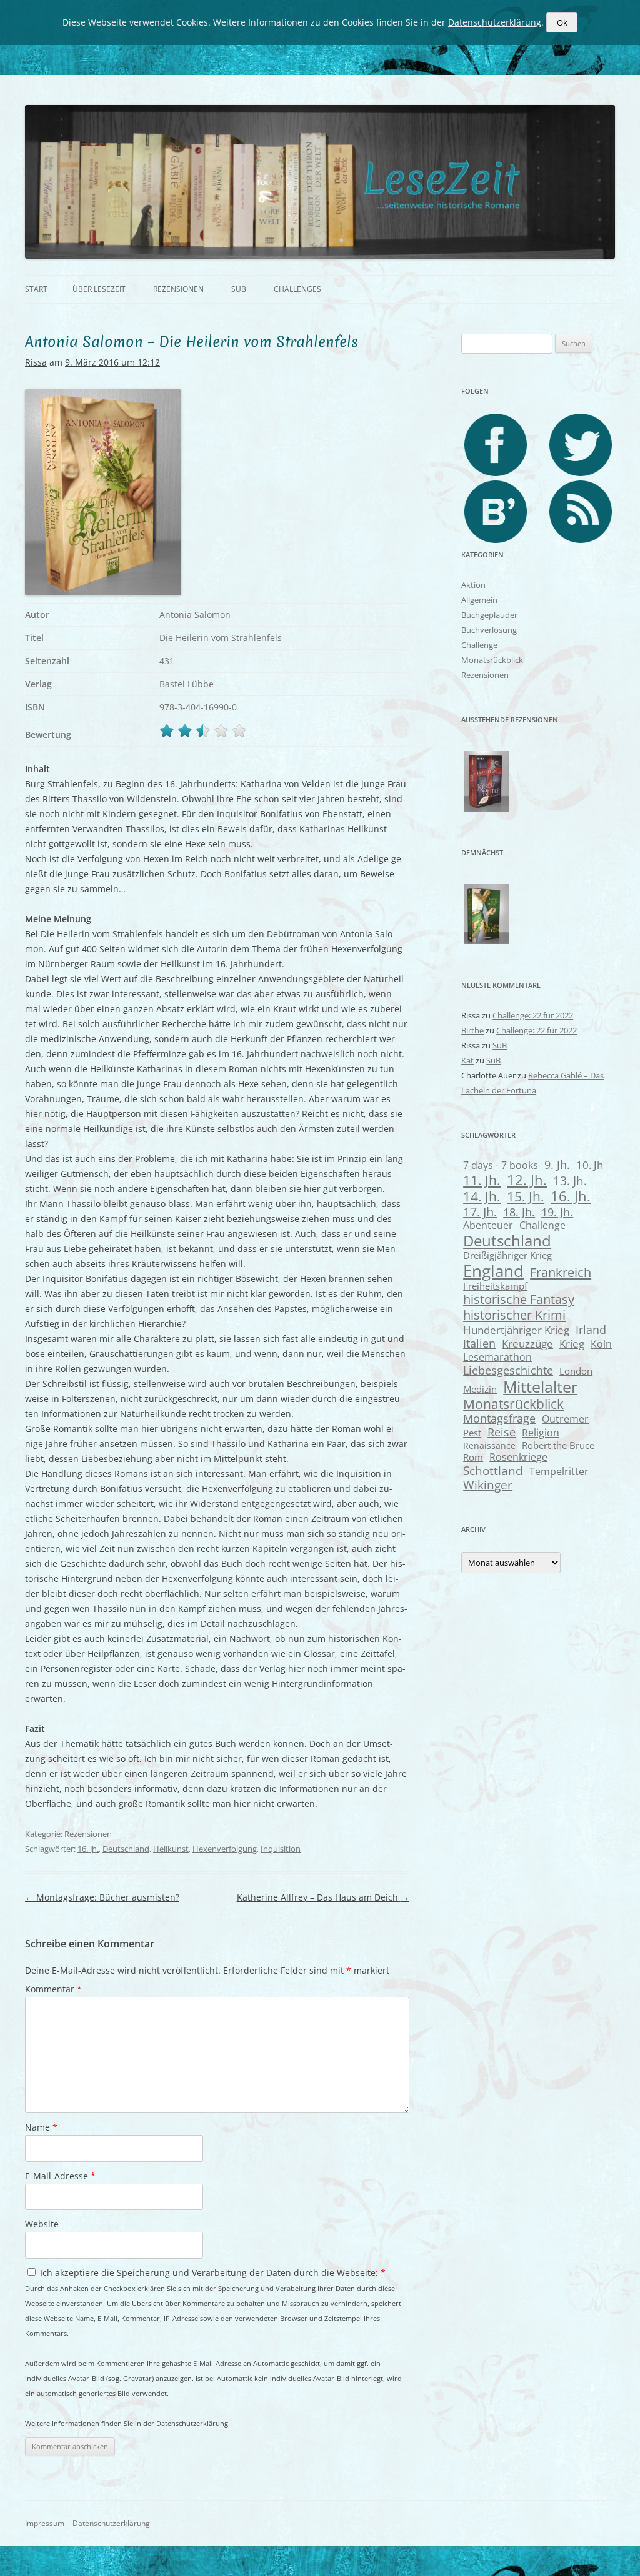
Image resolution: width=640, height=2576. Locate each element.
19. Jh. (557, 1212)
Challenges (297, 289)
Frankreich (561, 1272)
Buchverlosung (489, 630)
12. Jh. (527, 1180)
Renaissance (489, 1445)
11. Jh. (482, 1180)
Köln (601, 1344)
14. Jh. (482, 1196)
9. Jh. (557, 1165)
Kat (467, 1060)
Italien (479, 1343)
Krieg (572, 1344)
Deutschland (126, 1849)
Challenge (479, 645)
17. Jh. (480, 1212)
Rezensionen (178, 289)
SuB (239, 289)
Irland (591, 1329)
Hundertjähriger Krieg (516, 1330)
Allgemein (479, 600)
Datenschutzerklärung (192, 2423)
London (576, 1371)
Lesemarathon (497, 1357)
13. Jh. (570, 1181)
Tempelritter (559, 1471)
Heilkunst (171, 1849)
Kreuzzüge (527, 1344)
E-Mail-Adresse (60, 2176)
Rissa (36, 362)
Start (36, 289)
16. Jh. (88, 1849)
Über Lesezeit (99, 289)
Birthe (472, 1030)
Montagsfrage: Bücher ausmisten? (102, 1897)
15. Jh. (526, 1196)
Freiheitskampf (495, 1286)
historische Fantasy (519, 1299)
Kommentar (53, 1989)
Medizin (480, 1389)
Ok (562, 22)
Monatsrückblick (492, 660)
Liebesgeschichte (508, 1370)
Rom (473, 1457)
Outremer (565, 1419)
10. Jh (590, 1165)
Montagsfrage (499, 1418)
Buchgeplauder (489, 615)
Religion (541, 1433)
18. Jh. (519, 1212)
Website (42, 2224)
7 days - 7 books (501, 1165)
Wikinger (488, 1485)
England (493, 1271)
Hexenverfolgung (225, 1849)
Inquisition (281, 1849)
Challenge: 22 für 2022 (533, 1015)
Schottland (493, 1470)
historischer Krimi (514, 1315)
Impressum (45, 2523)
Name (41, 2127)
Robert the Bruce (558, 1445)
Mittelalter (540, 1386)
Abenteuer (488, 1225)
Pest (472, 1433)
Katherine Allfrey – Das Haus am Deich (323, 1897)
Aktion (473, 585)
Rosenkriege (518, 1457)
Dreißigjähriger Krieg (507, 1255)
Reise (502, 1432)
